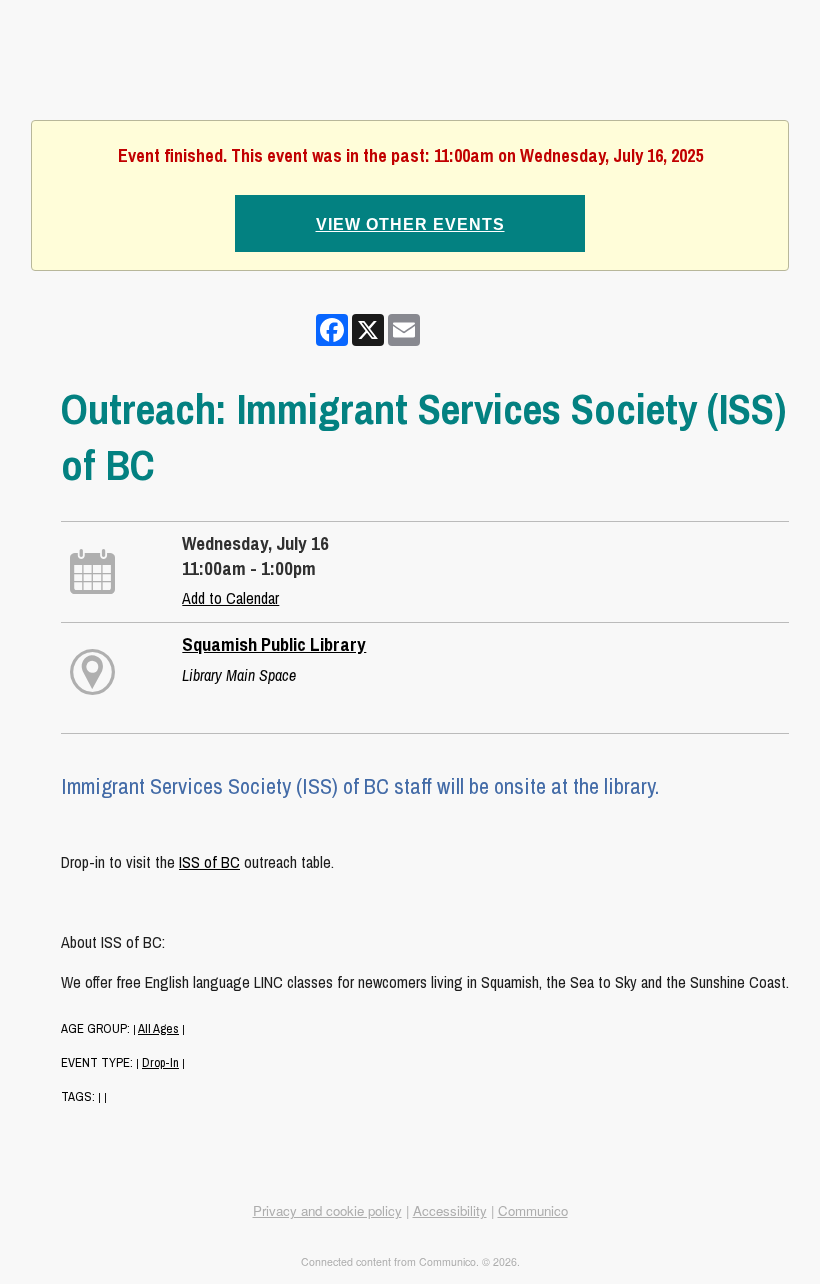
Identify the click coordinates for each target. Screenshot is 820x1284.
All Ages (158, 1028)
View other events (410, 224)
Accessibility (450, 1210)
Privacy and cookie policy (327, 1210)
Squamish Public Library (274, 644)
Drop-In (160, 1062)
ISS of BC (209, 862)
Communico (533, 1210)
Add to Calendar (230, 598)
